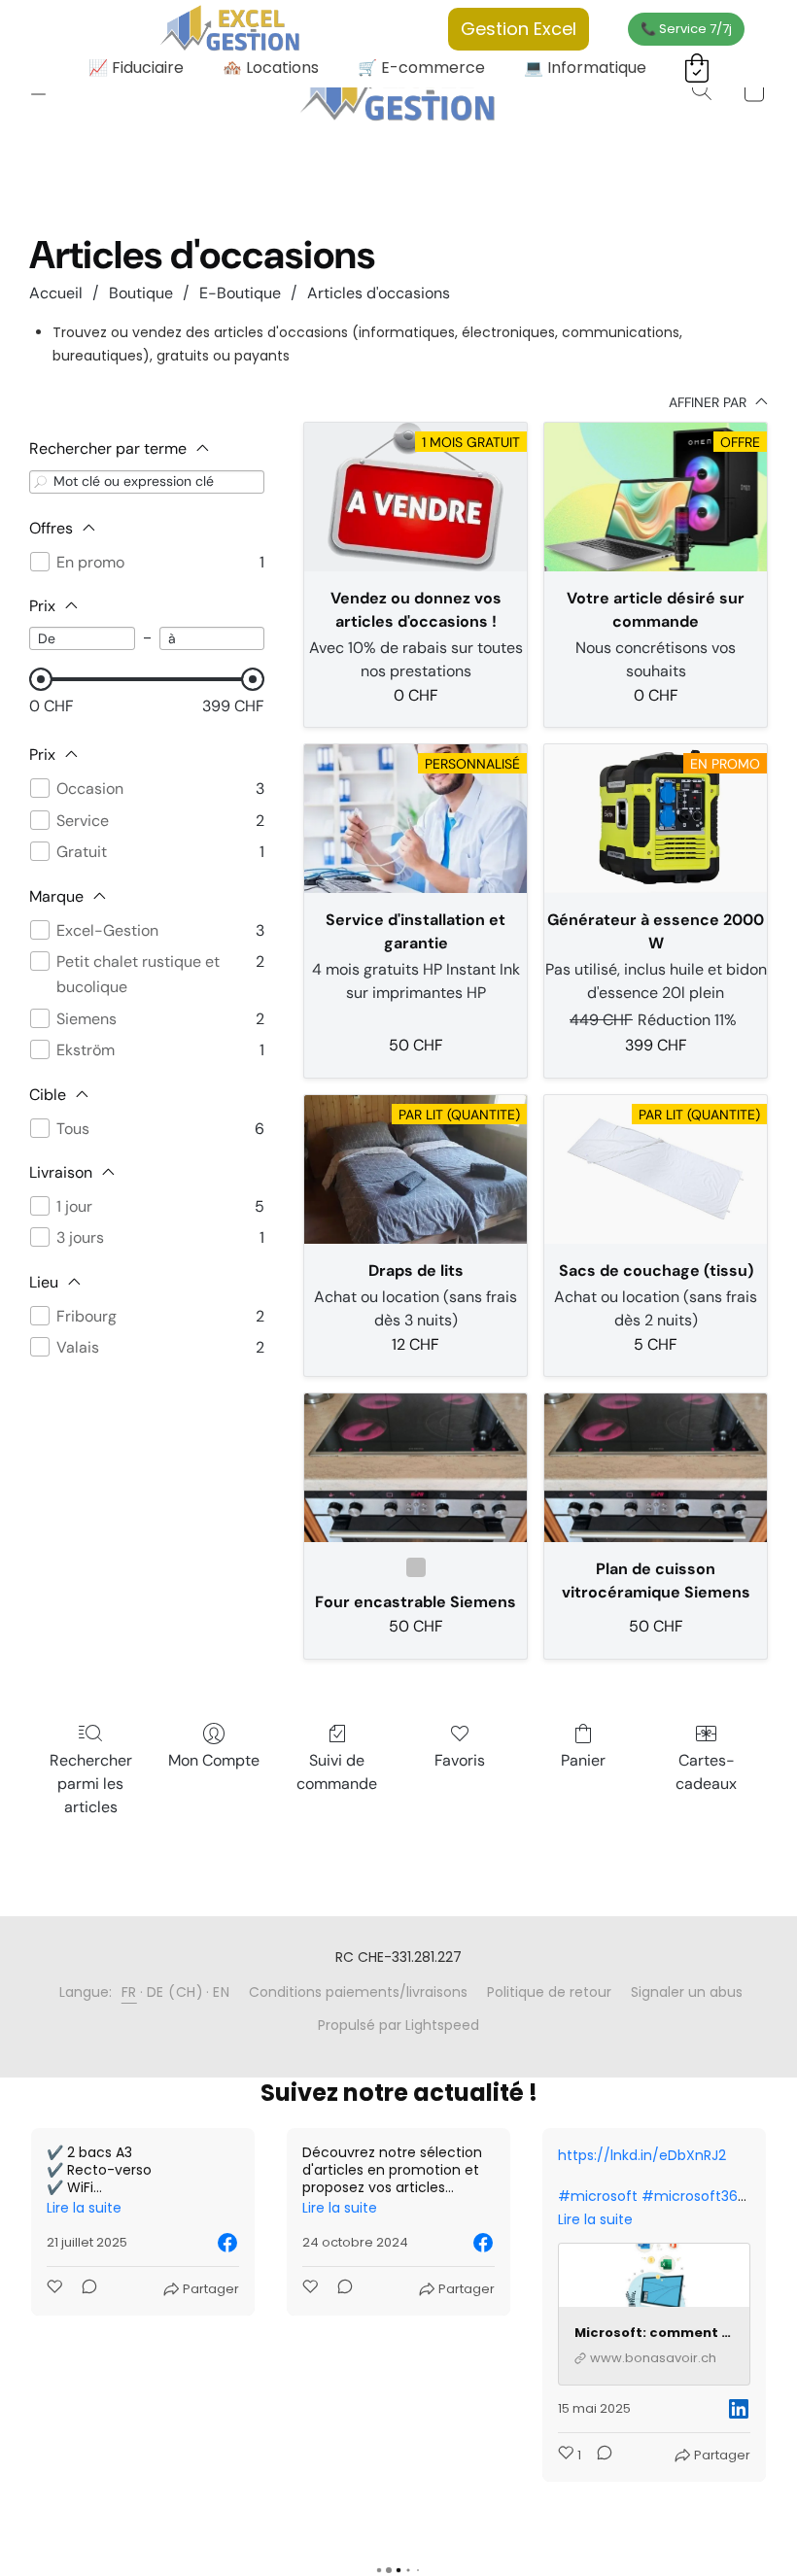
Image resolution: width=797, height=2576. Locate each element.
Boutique (141, 293)
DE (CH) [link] (175, 1992)
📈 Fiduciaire (136, 68)
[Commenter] (84, 2289)
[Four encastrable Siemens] (416, 1468)
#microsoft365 (438, 2196)
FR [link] (129, 1992)
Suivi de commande (337, 1772)
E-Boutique (240, 293)
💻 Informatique (585, 68)
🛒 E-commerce (421, 68)
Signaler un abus (687, 1992)
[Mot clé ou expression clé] (41, 481)
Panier (583, 1760)
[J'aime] (56, 2289)
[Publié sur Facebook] (227, 2243)
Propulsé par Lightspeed (398, 2025)
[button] (399, 90)
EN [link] (221, 1992)
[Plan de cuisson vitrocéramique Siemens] (656, 1468)
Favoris (460, 1760)
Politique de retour (549, 1992)
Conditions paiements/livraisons (358, 1992)
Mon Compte (214, 1760)
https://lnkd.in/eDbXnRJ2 (386, 2155)
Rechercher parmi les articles (91, 1784)
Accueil (56, 293)
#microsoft (342, 2196)
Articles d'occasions (379, 293)
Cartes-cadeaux (706, 1772)
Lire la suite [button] (84, 2208)
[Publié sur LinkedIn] (483, 2409)
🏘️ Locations (271, 68)
